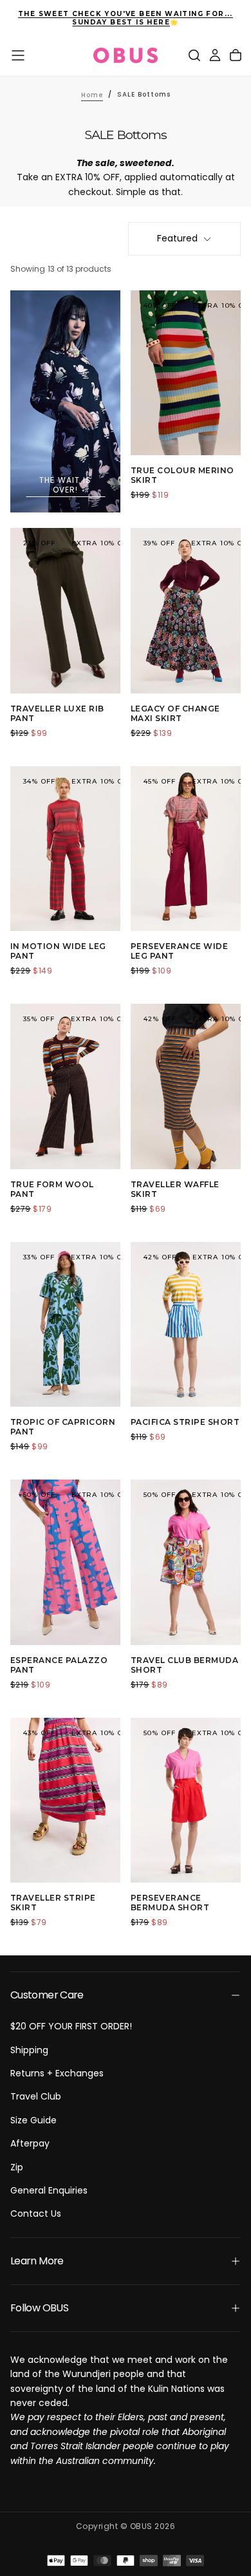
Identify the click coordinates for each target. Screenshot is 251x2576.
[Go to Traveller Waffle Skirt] (186, 1086)
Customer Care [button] (47, 1995)
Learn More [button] (37, 2261)
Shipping (29, 2050)
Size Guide (33, 2120)
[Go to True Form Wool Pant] (65, 1086)
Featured (177, 238)
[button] (18, 55)
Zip (17, 2167)
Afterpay (30, 2143)
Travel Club (36, 2096)
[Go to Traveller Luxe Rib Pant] (65, 611)
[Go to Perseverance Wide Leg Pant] (186, 849)
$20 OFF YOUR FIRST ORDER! (71, 2026)
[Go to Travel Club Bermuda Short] (186, 1562)
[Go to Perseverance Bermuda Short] (186, 1800)
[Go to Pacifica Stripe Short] (186, 1325)
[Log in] (215, 55)
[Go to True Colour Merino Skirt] (186, 373)
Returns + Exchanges (57, 2073)
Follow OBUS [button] (39, 2308)
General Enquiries (49, 2190)
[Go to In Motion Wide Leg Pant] (65, 849)
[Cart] (236, 55)
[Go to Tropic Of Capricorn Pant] (65, 1325)
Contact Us (36, 2214)
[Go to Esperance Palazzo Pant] (65, 1562)
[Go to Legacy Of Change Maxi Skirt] (186, 611)
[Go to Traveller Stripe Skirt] (65, 1800)
